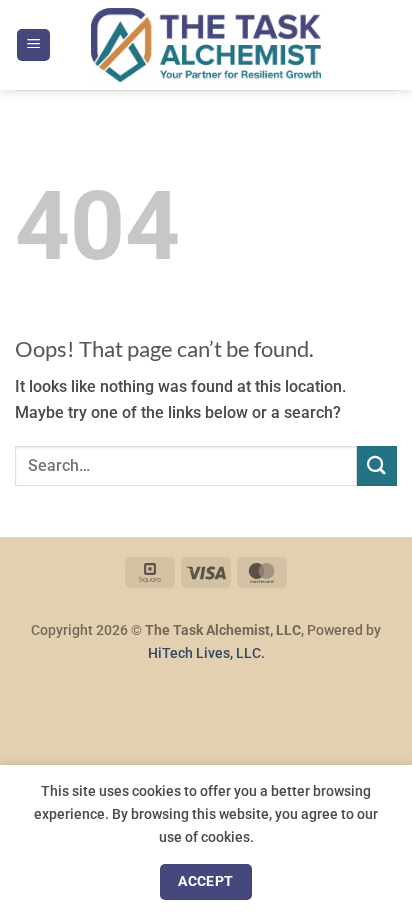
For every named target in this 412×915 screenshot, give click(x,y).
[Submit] (377, 465)
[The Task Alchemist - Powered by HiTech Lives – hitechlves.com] (206, 45)
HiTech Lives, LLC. (206, 653)
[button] (33, 45)
